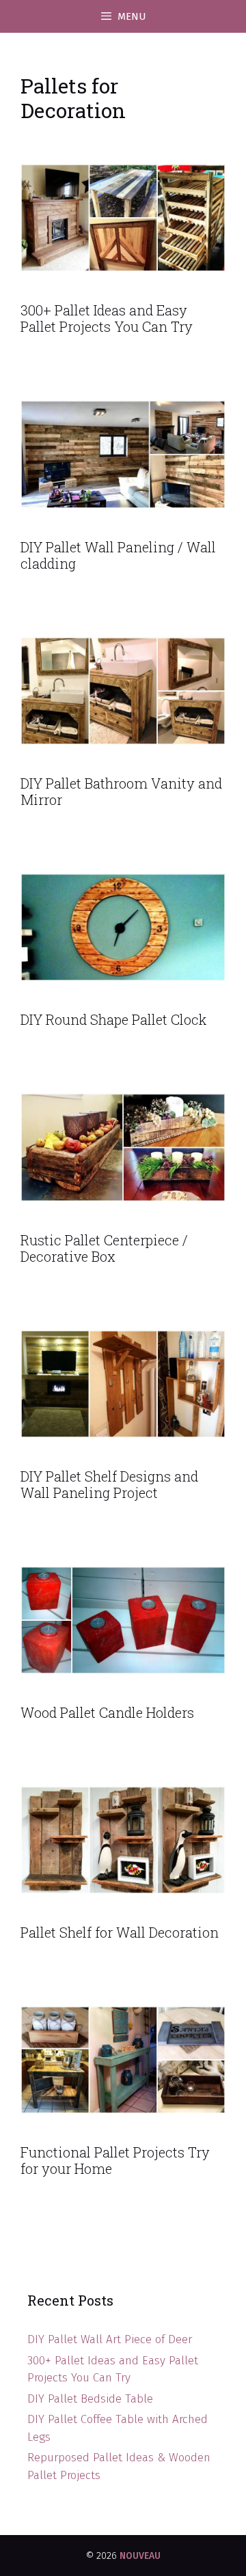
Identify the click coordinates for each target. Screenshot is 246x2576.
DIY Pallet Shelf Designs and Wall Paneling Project (109, 1484)
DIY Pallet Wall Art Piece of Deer (110, 2339)
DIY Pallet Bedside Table (90, 2399)
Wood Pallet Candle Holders (107, 1712)
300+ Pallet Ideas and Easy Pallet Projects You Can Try (107, 318)
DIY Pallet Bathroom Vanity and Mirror (121, 791)
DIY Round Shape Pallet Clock (113, 1019)
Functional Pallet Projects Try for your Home (115, 2160)
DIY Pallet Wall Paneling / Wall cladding (118, 555)
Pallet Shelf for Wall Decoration (120, 1932)
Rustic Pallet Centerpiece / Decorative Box (104, 1248)
